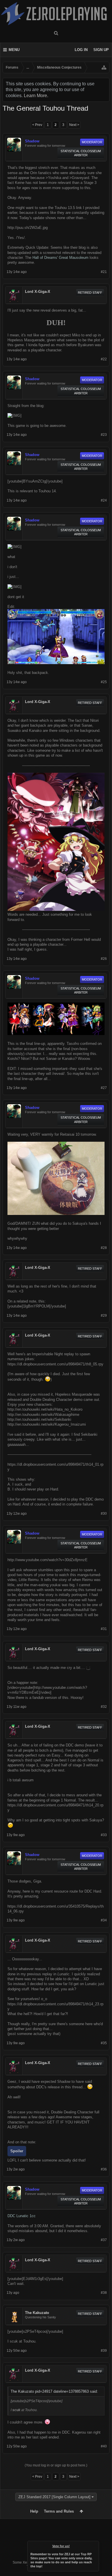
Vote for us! (61, 2546)
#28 (104, 1248)
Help (34, 2511)
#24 (104, 500)
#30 (104, 1514)
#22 (104, 359)
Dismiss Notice (95, 2545)
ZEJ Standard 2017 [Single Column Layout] (54, 2497)
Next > (74, 125)
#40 (104, 2446)
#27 (104, 1088)
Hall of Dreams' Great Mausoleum (60, 258)
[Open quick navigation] (104, 67)
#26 (104, 959)
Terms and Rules (59, 2511)
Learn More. (36, 96)
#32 (104, 1707)
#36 (104, 2169)
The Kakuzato (37, 2313)
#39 (104, 2351)
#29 (104, 1316)
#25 (104, 682)
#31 (104, 1629)
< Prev (37, 125)
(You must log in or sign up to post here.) (56, 2465)
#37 (104, 2240)
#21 (104, 272)
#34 (104, 1920)
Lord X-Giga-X (38, 292)
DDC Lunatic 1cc (22, 2216)
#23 (104, 435)
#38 (104, 2293)
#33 (104, 1835)
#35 (104, 2043)
